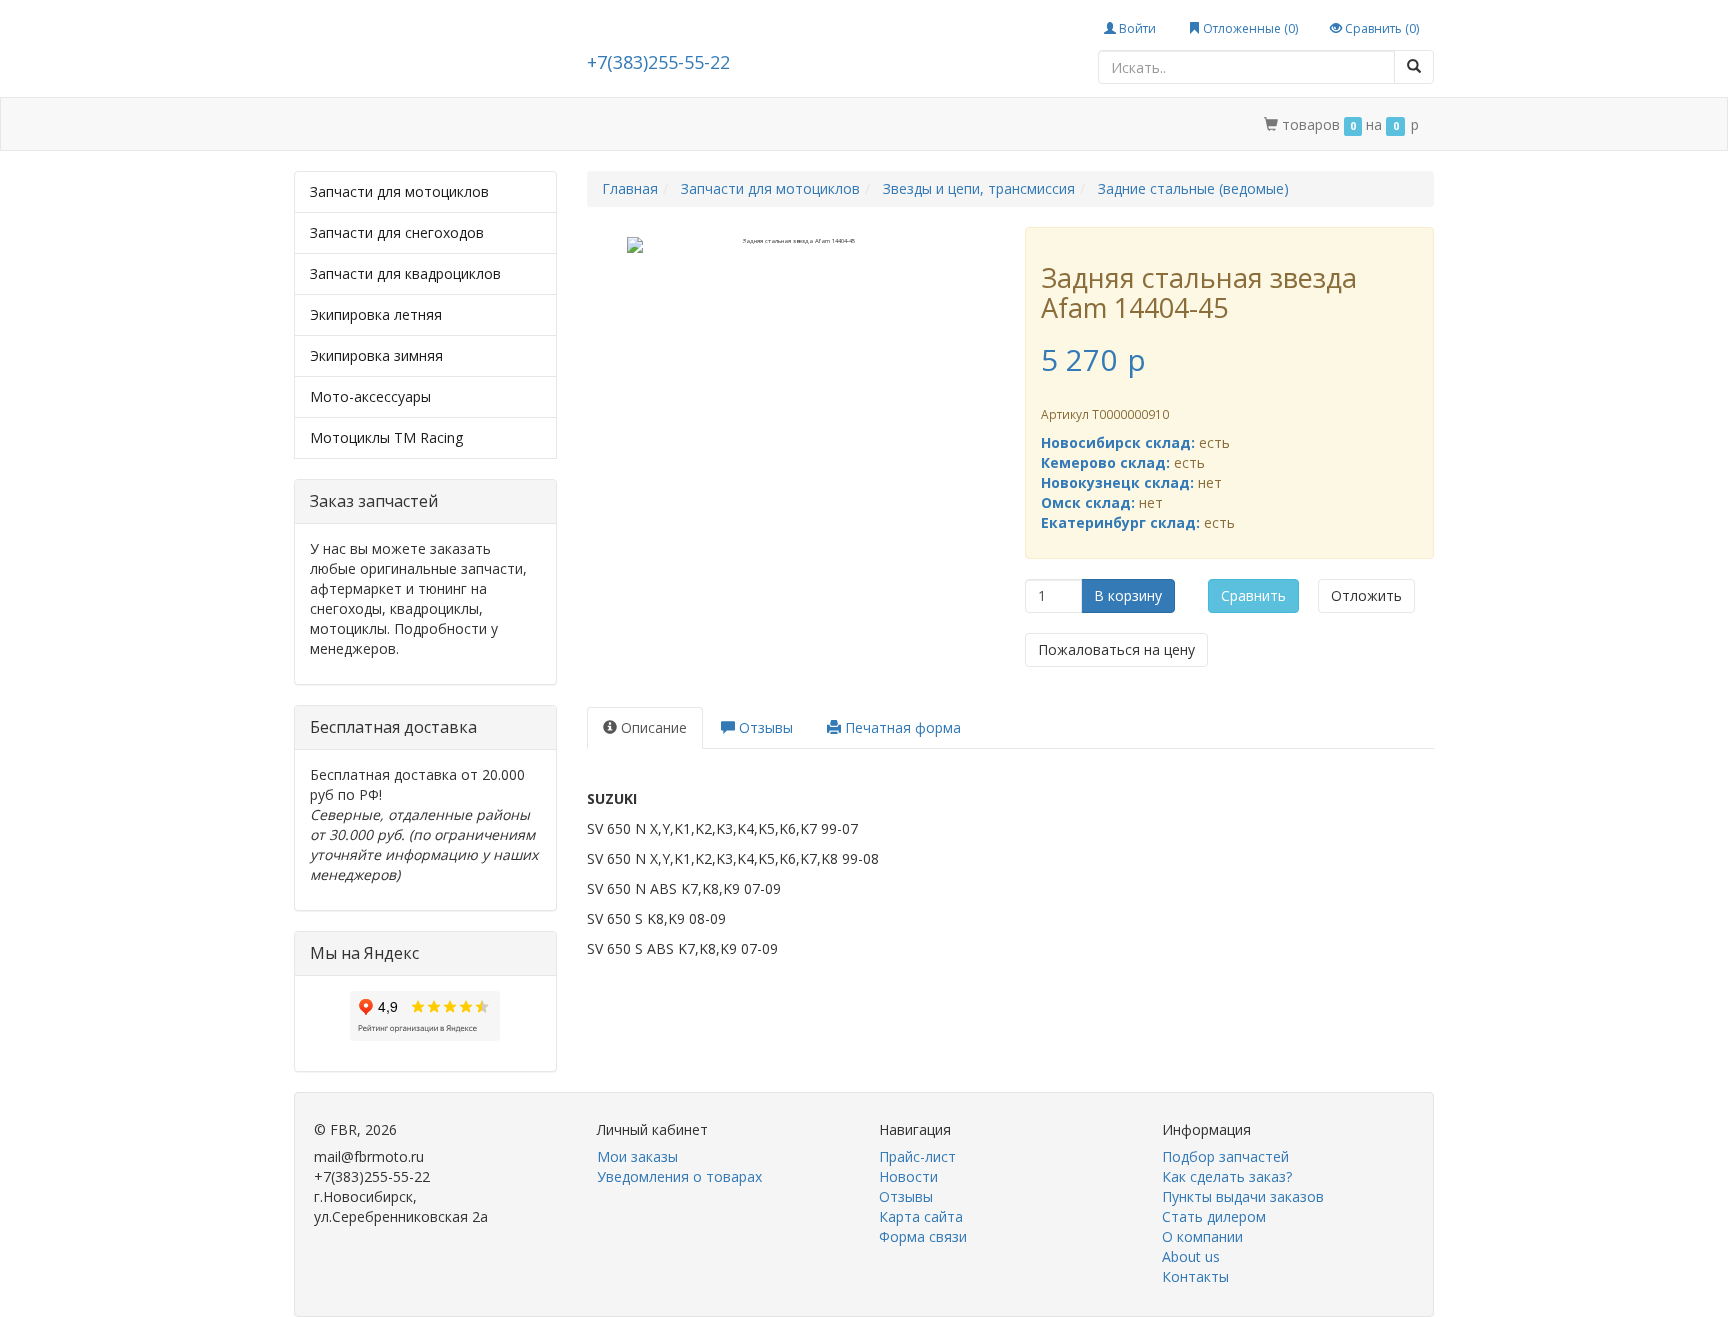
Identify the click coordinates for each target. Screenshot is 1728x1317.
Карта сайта (921, 1216)
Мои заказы (637, 1156)
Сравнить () (1380, 28)
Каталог (381, 124)
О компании (849, 124)
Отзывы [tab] (764, 727)
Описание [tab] (652, 727)
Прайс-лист (917, 1156)
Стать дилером (727, 124)
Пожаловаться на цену (1116, 649)
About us (1191, 1256)
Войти (1136, 28)
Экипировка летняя (376, 314)
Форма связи (923, 1236)
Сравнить (1253, 595)
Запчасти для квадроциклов (405, 273)
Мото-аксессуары (370, 396)
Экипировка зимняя (376, 355)
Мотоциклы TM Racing (386, 437)
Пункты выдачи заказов (1243, 1196)
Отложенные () (1249, 28)
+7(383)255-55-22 (658, 62)
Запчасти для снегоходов (397, 232)
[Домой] (316, 124)
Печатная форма (901, 727)
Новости (908, 1176)
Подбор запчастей (581, 124)
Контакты (953, 124)
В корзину (1128, 595)
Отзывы (906, 1196)
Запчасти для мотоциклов (399, 191)
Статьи (463, 124)
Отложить (1366, 595)
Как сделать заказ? (1227, 1176)
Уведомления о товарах (679, 1176)
